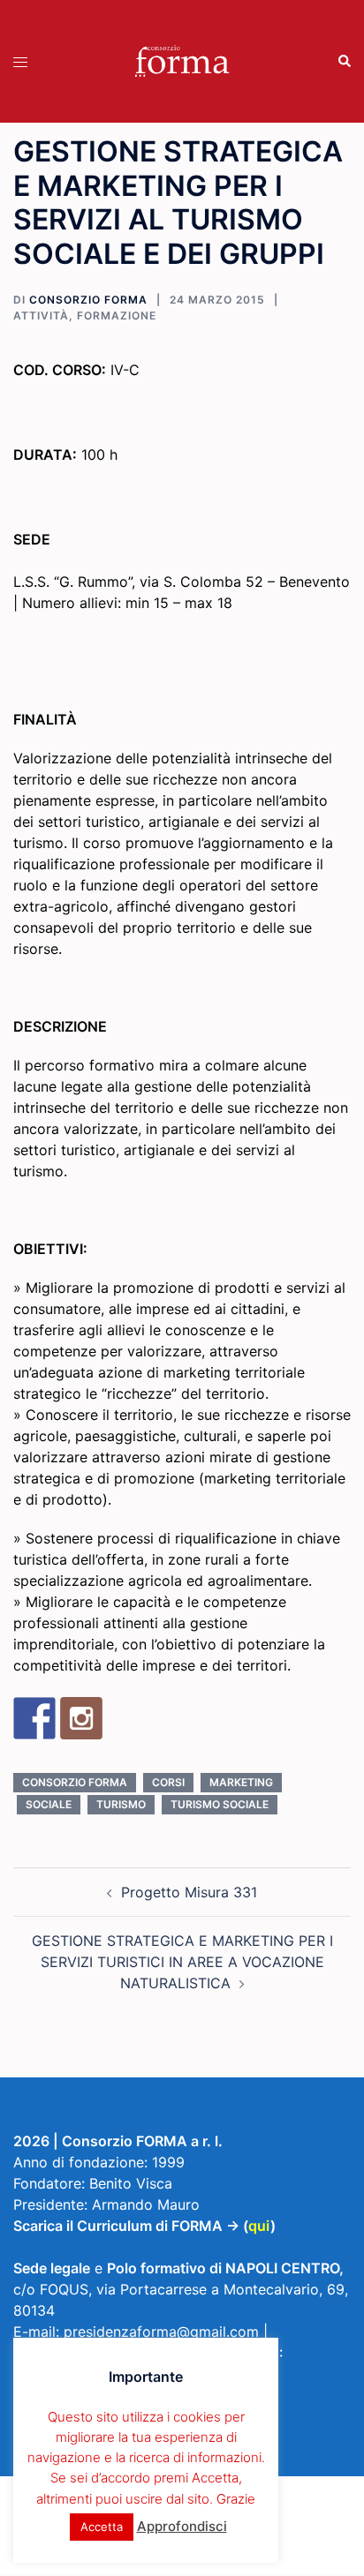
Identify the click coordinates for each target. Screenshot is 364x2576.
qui (259, 2226)
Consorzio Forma (88, 300)
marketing (241, 1782)
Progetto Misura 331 (189, 1892)
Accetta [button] (102, 2527)
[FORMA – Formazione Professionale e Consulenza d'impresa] (182, 60)
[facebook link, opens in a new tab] (166, 2564)
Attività (41, 315)
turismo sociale (220, 1804)
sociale (49, 1804)
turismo (121, 1804)
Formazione (117, 315)
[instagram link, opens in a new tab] (198, 2564)
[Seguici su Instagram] (81, 1718)
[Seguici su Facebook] (34, 1718)
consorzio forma (75, 1782)
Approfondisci (182, 2526)
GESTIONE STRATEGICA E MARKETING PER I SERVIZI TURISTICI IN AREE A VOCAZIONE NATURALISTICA (182, 1962)
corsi (168, 1782)
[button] (344, 62)
